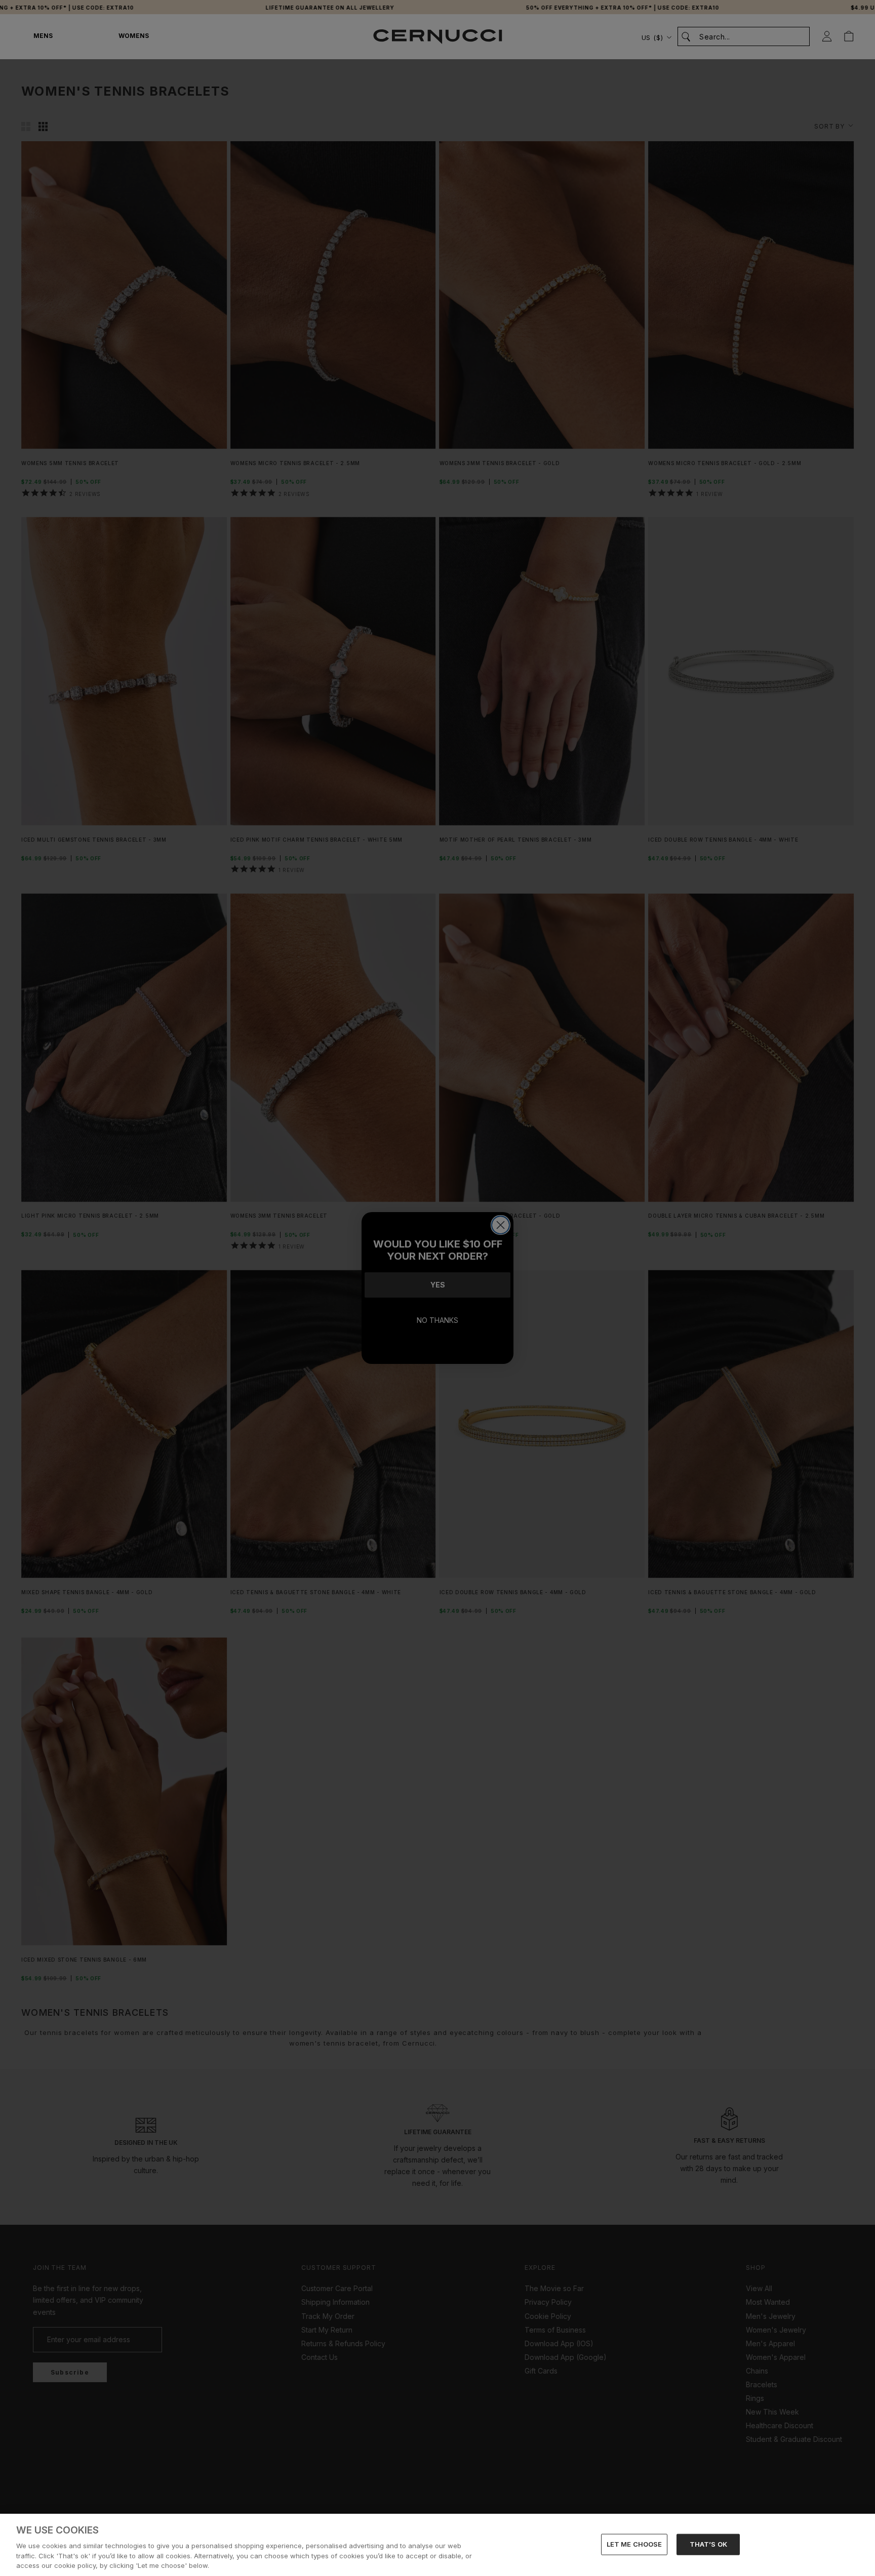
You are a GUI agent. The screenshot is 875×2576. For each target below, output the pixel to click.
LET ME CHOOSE (634, 2544)
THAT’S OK (708, 2544)
